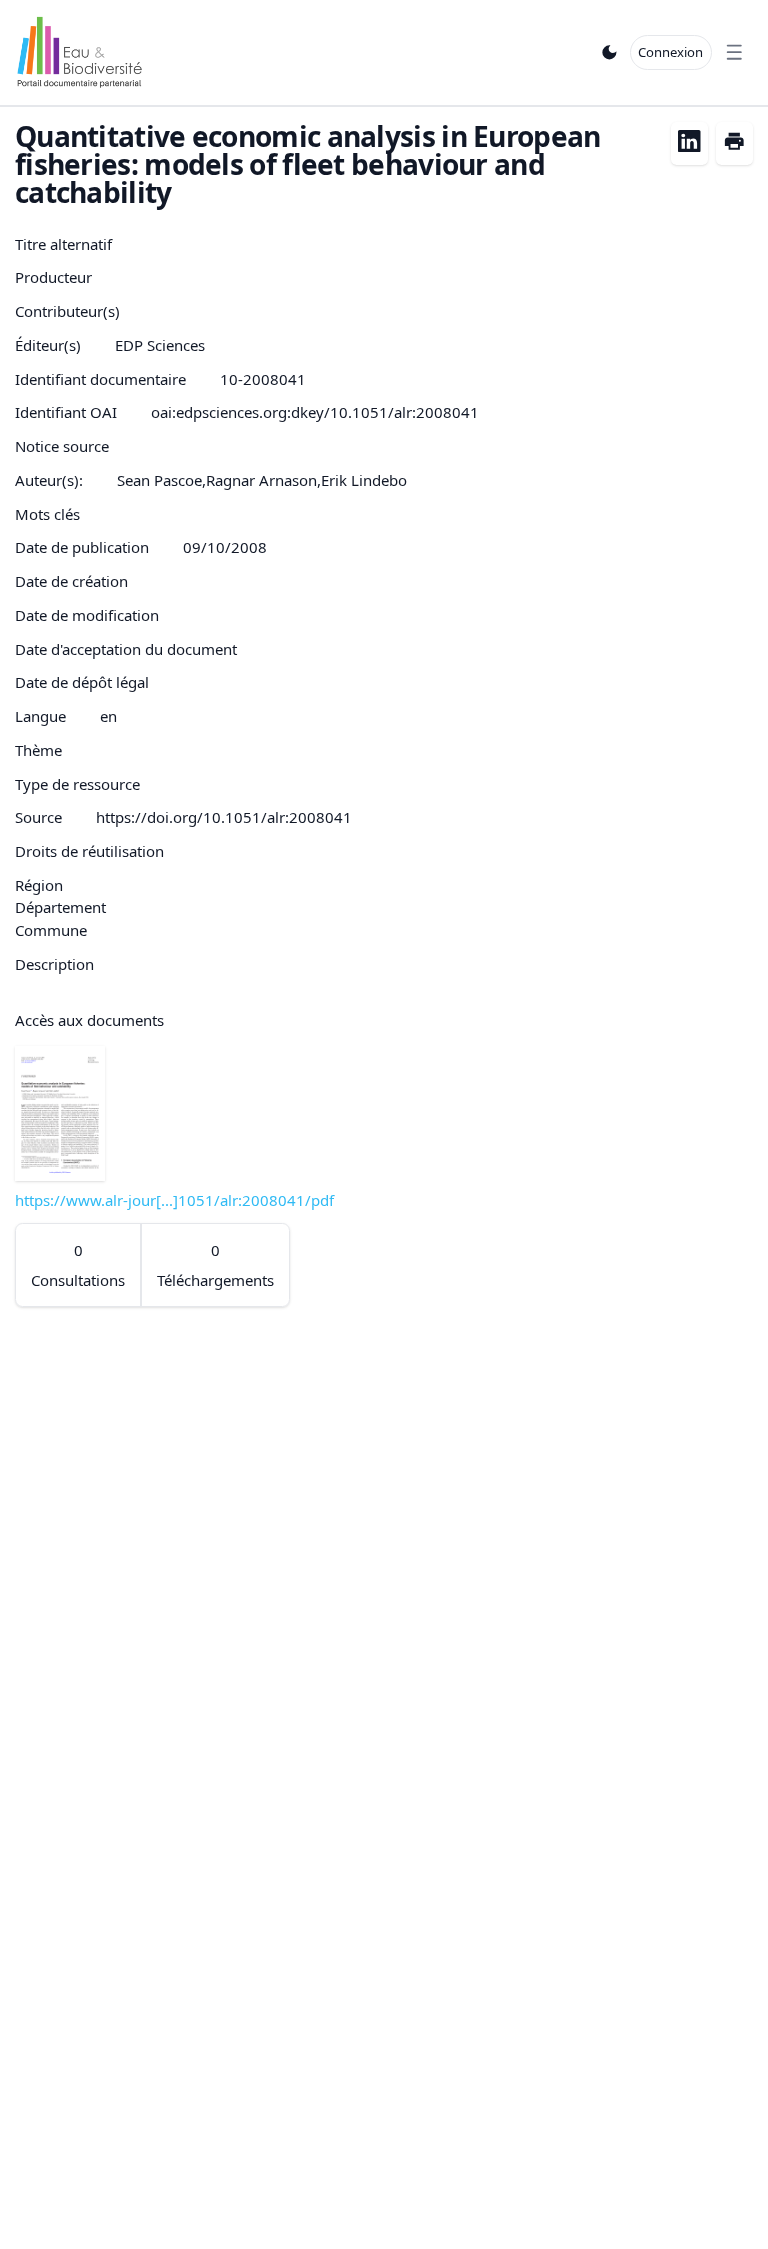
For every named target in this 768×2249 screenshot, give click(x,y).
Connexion (670, 52)
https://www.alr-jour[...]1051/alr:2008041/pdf (174, 1200)
